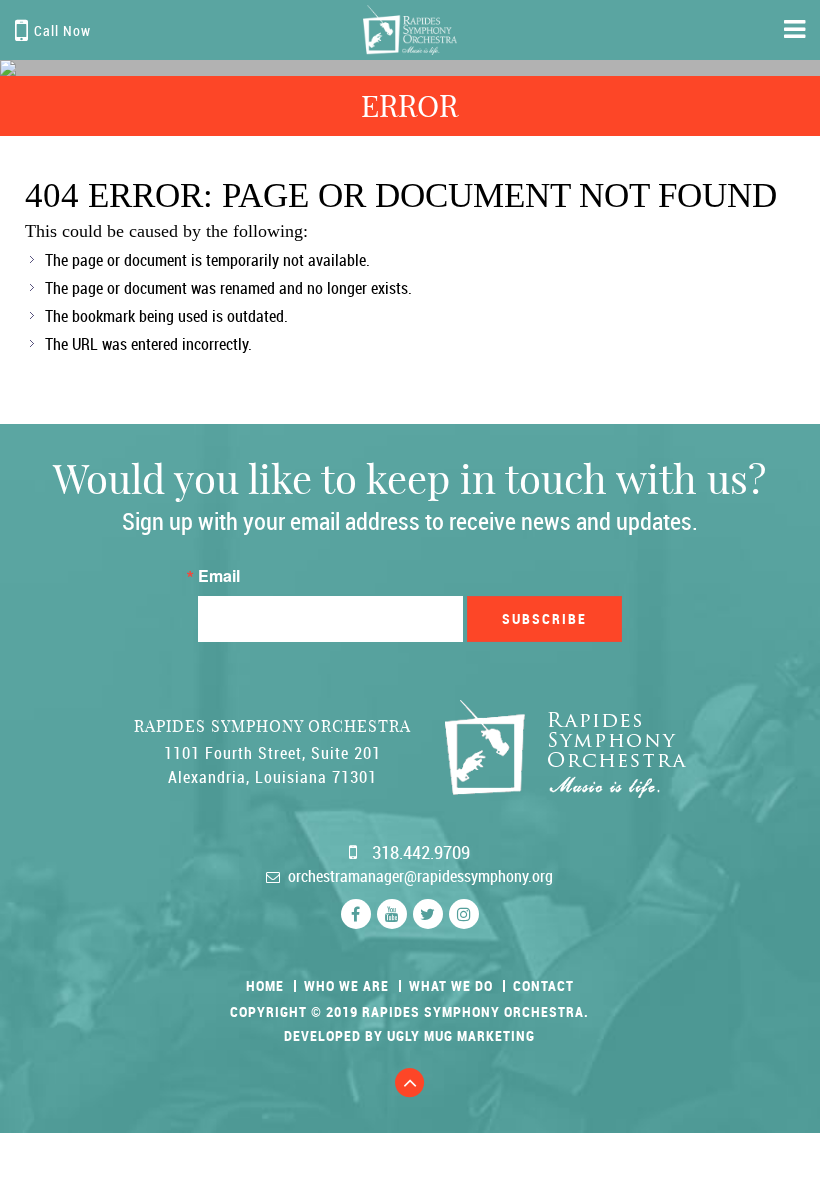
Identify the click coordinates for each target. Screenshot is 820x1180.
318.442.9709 (421, 852)
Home (265, 985)
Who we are (346, 985)
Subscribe (544, 618)
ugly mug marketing (461, 1035)
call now (62, 30)
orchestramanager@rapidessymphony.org (420, 876)
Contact (543, 985)
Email (219, 576)
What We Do (451, 985)
